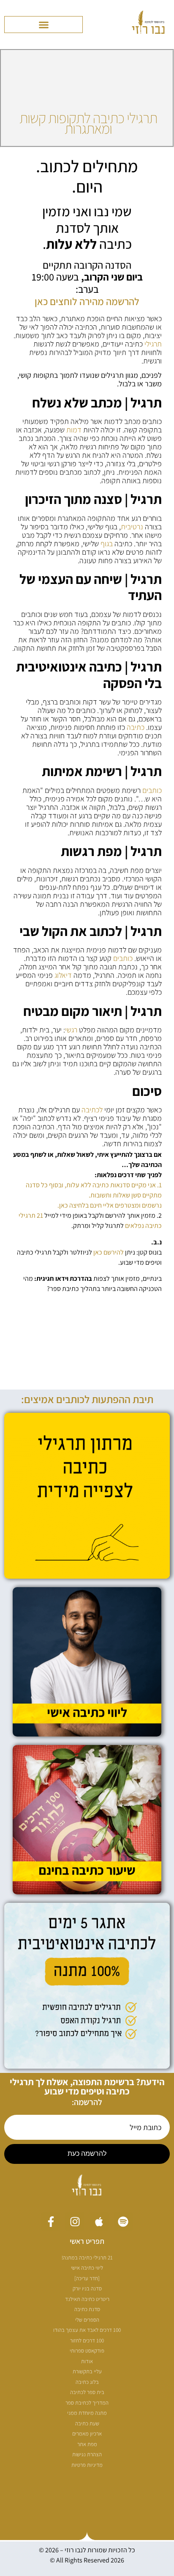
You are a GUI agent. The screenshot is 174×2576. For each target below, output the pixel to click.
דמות (74, 430)
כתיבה (136, 727)
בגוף (107, 544)
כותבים (152, 790)
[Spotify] (123, 2222)
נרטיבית (132, 527)
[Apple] (99, 2222)
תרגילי (153, 344)
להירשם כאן (109, 1252)
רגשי (71, 1030)
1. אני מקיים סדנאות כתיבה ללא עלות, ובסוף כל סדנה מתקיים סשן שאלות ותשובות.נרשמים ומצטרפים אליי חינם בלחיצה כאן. (94, 1195)
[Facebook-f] (51, 2222)
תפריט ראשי (87, 2241)
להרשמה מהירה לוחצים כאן (87, 301)
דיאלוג (63, 975)
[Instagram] (75, 2222)
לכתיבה (92, 1110)
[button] (43, 25)
